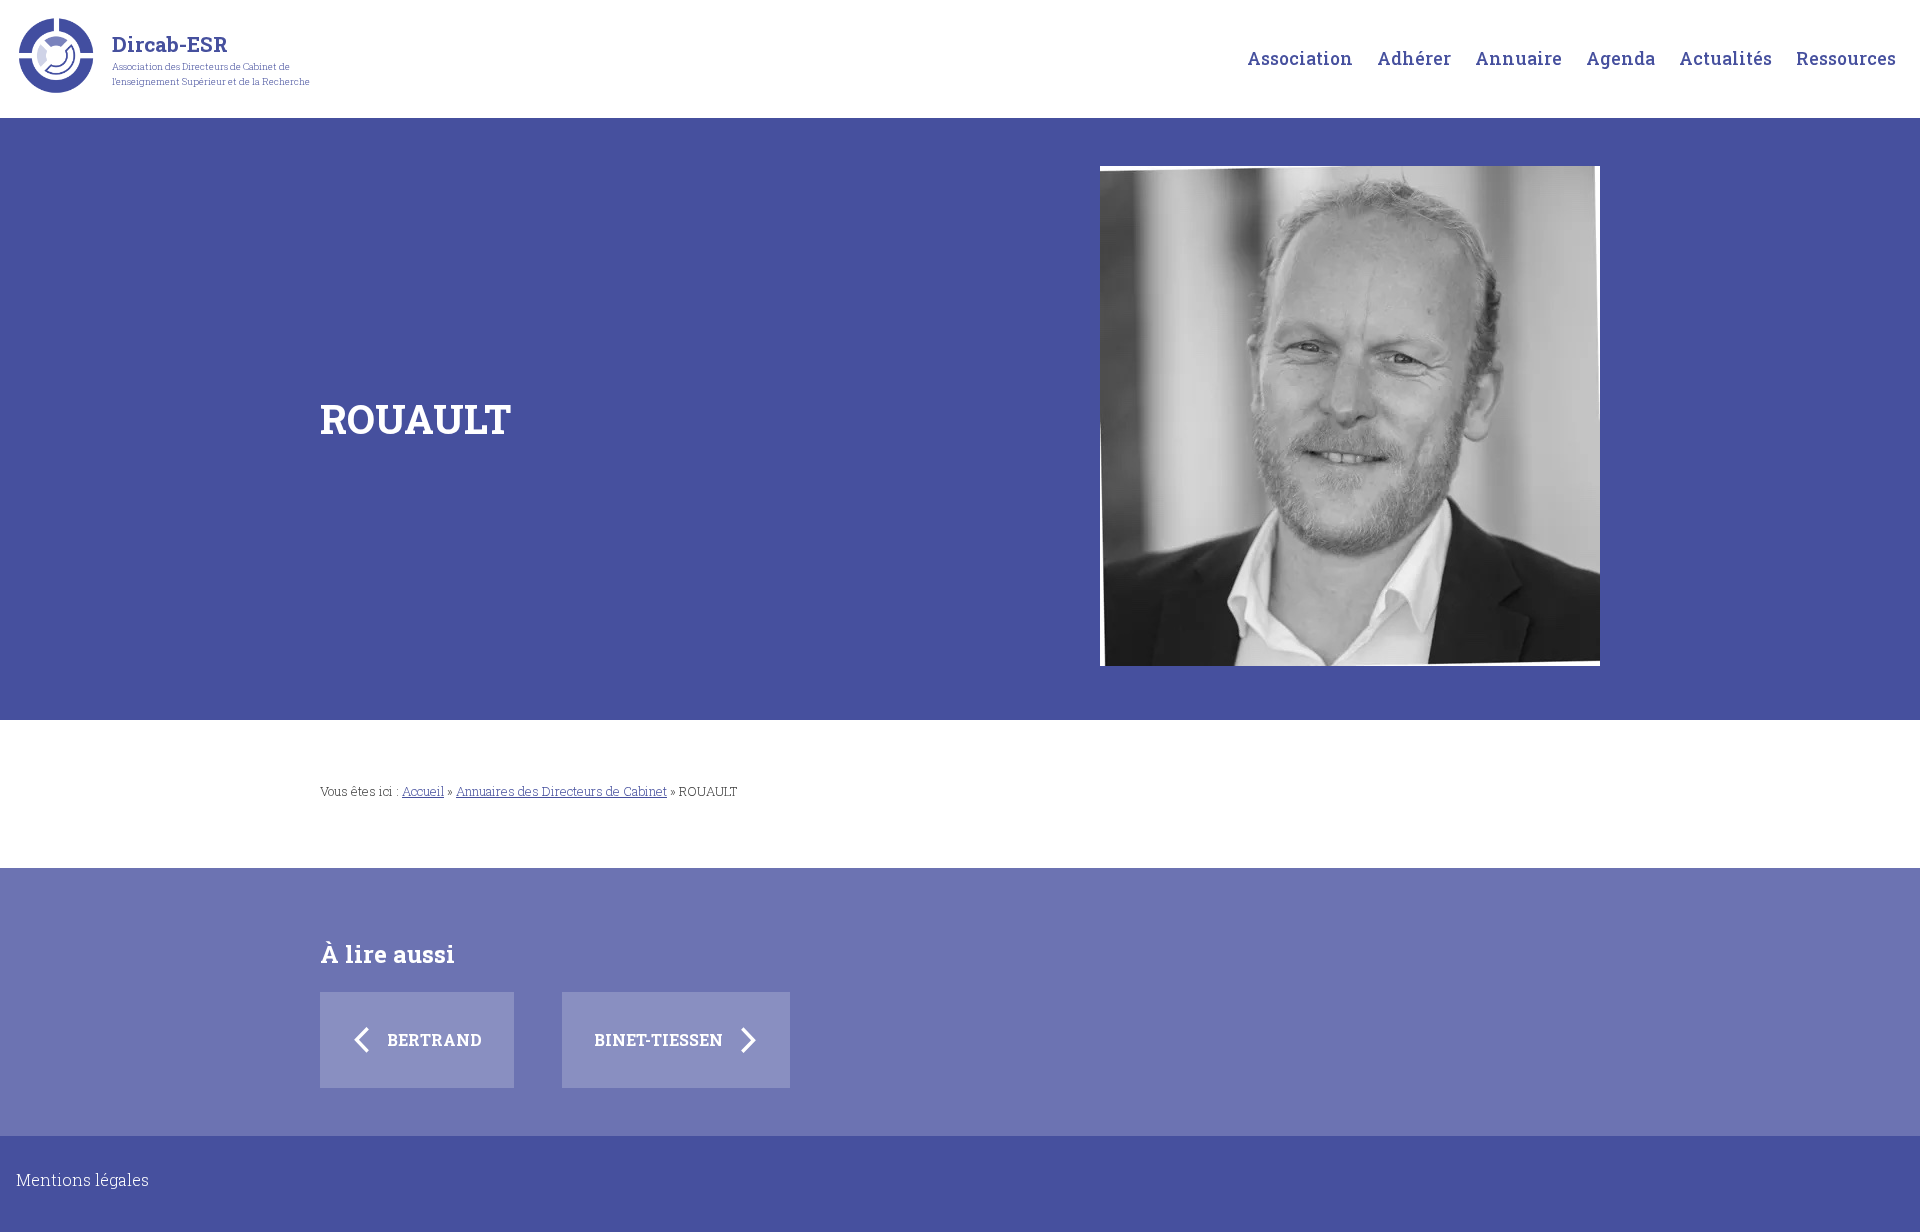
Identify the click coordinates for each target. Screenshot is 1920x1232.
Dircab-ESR (170, 44)
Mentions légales (82, 1179)
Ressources (1846, 58)
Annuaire (1518, 58)
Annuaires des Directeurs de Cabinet (561, 791)
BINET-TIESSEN (658, 1039)
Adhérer (1414, 58)
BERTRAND (434, 1039)
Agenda (1620, 58)
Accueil (423, 791)
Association (1300, 58)
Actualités (1725, 58)
